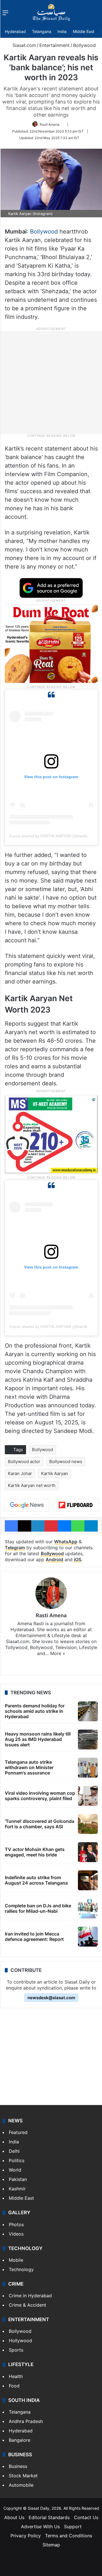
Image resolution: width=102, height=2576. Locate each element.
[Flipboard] (76, 1505)
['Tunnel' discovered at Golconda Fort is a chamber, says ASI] (88, 1824)
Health (16, 2376)
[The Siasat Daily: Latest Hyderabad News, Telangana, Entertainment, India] (51, 13)
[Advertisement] (51, 382)
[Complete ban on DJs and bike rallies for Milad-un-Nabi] (88, 1908)
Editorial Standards (49, 2517)
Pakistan (18, 2179)
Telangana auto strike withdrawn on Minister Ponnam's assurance (29, 1767)
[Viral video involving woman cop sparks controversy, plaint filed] (88, 1796)
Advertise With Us (40, 2527)
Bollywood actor (24, 1461)
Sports (16, 2350)
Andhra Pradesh (26, 2421)
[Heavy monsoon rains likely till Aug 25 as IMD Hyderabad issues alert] (88, 1740)
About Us (14, 2517)
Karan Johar (20, 1473)
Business (18, 2466)
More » (58, 1653)
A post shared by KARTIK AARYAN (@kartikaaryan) (55, 836)
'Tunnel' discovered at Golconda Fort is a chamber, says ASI (40, 1824)
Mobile (16, 2260)
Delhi (14, 2151)
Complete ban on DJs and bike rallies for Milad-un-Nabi (38, 1908)
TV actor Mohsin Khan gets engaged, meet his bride (35, 1852)
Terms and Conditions (69, 2536)
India (62, 31)
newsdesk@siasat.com (51, 1998)
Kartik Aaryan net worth (32, 1485)
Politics (17, 2160)
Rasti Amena (50, 124)
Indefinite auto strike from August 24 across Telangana (36, 1880)
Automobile (21, 2485)
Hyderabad (15, 31)
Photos (16, 2224)
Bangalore (20, 2440)
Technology (21, 2269)
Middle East (84, 31)
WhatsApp (66, 1542)
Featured (18, 2132)
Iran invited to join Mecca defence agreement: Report (34, 1936)
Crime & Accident (27, 2305)
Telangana (42, 31)
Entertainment (55, 45)
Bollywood (84, 45)
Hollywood (20, 2340)
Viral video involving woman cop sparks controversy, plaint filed (40, 1796)
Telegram (15, 1548)
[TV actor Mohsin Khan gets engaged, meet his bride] (88, 1852)
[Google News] (27, 1505)
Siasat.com (24, 45)
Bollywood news (66, 1461)
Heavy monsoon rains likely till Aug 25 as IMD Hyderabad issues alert (38, 1739)
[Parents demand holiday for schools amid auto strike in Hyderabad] (88, 1711)
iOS (78, 1559)
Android (54, 1559)
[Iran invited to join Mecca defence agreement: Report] (88, 1937)
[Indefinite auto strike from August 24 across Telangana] (88, 1880)
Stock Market (23, 2476)
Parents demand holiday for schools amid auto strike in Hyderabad (35, 1711)
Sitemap (51, 2545)
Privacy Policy (26, 2536)
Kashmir (17, 2189)
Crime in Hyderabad (30, 2296)
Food (14, 2386)
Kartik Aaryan (55, 1473)
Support (73, 2527)
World (15, 2170)
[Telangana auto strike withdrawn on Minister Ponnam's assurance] (88, 1768)
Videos (16, 2234)
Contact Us (86, 2517)
